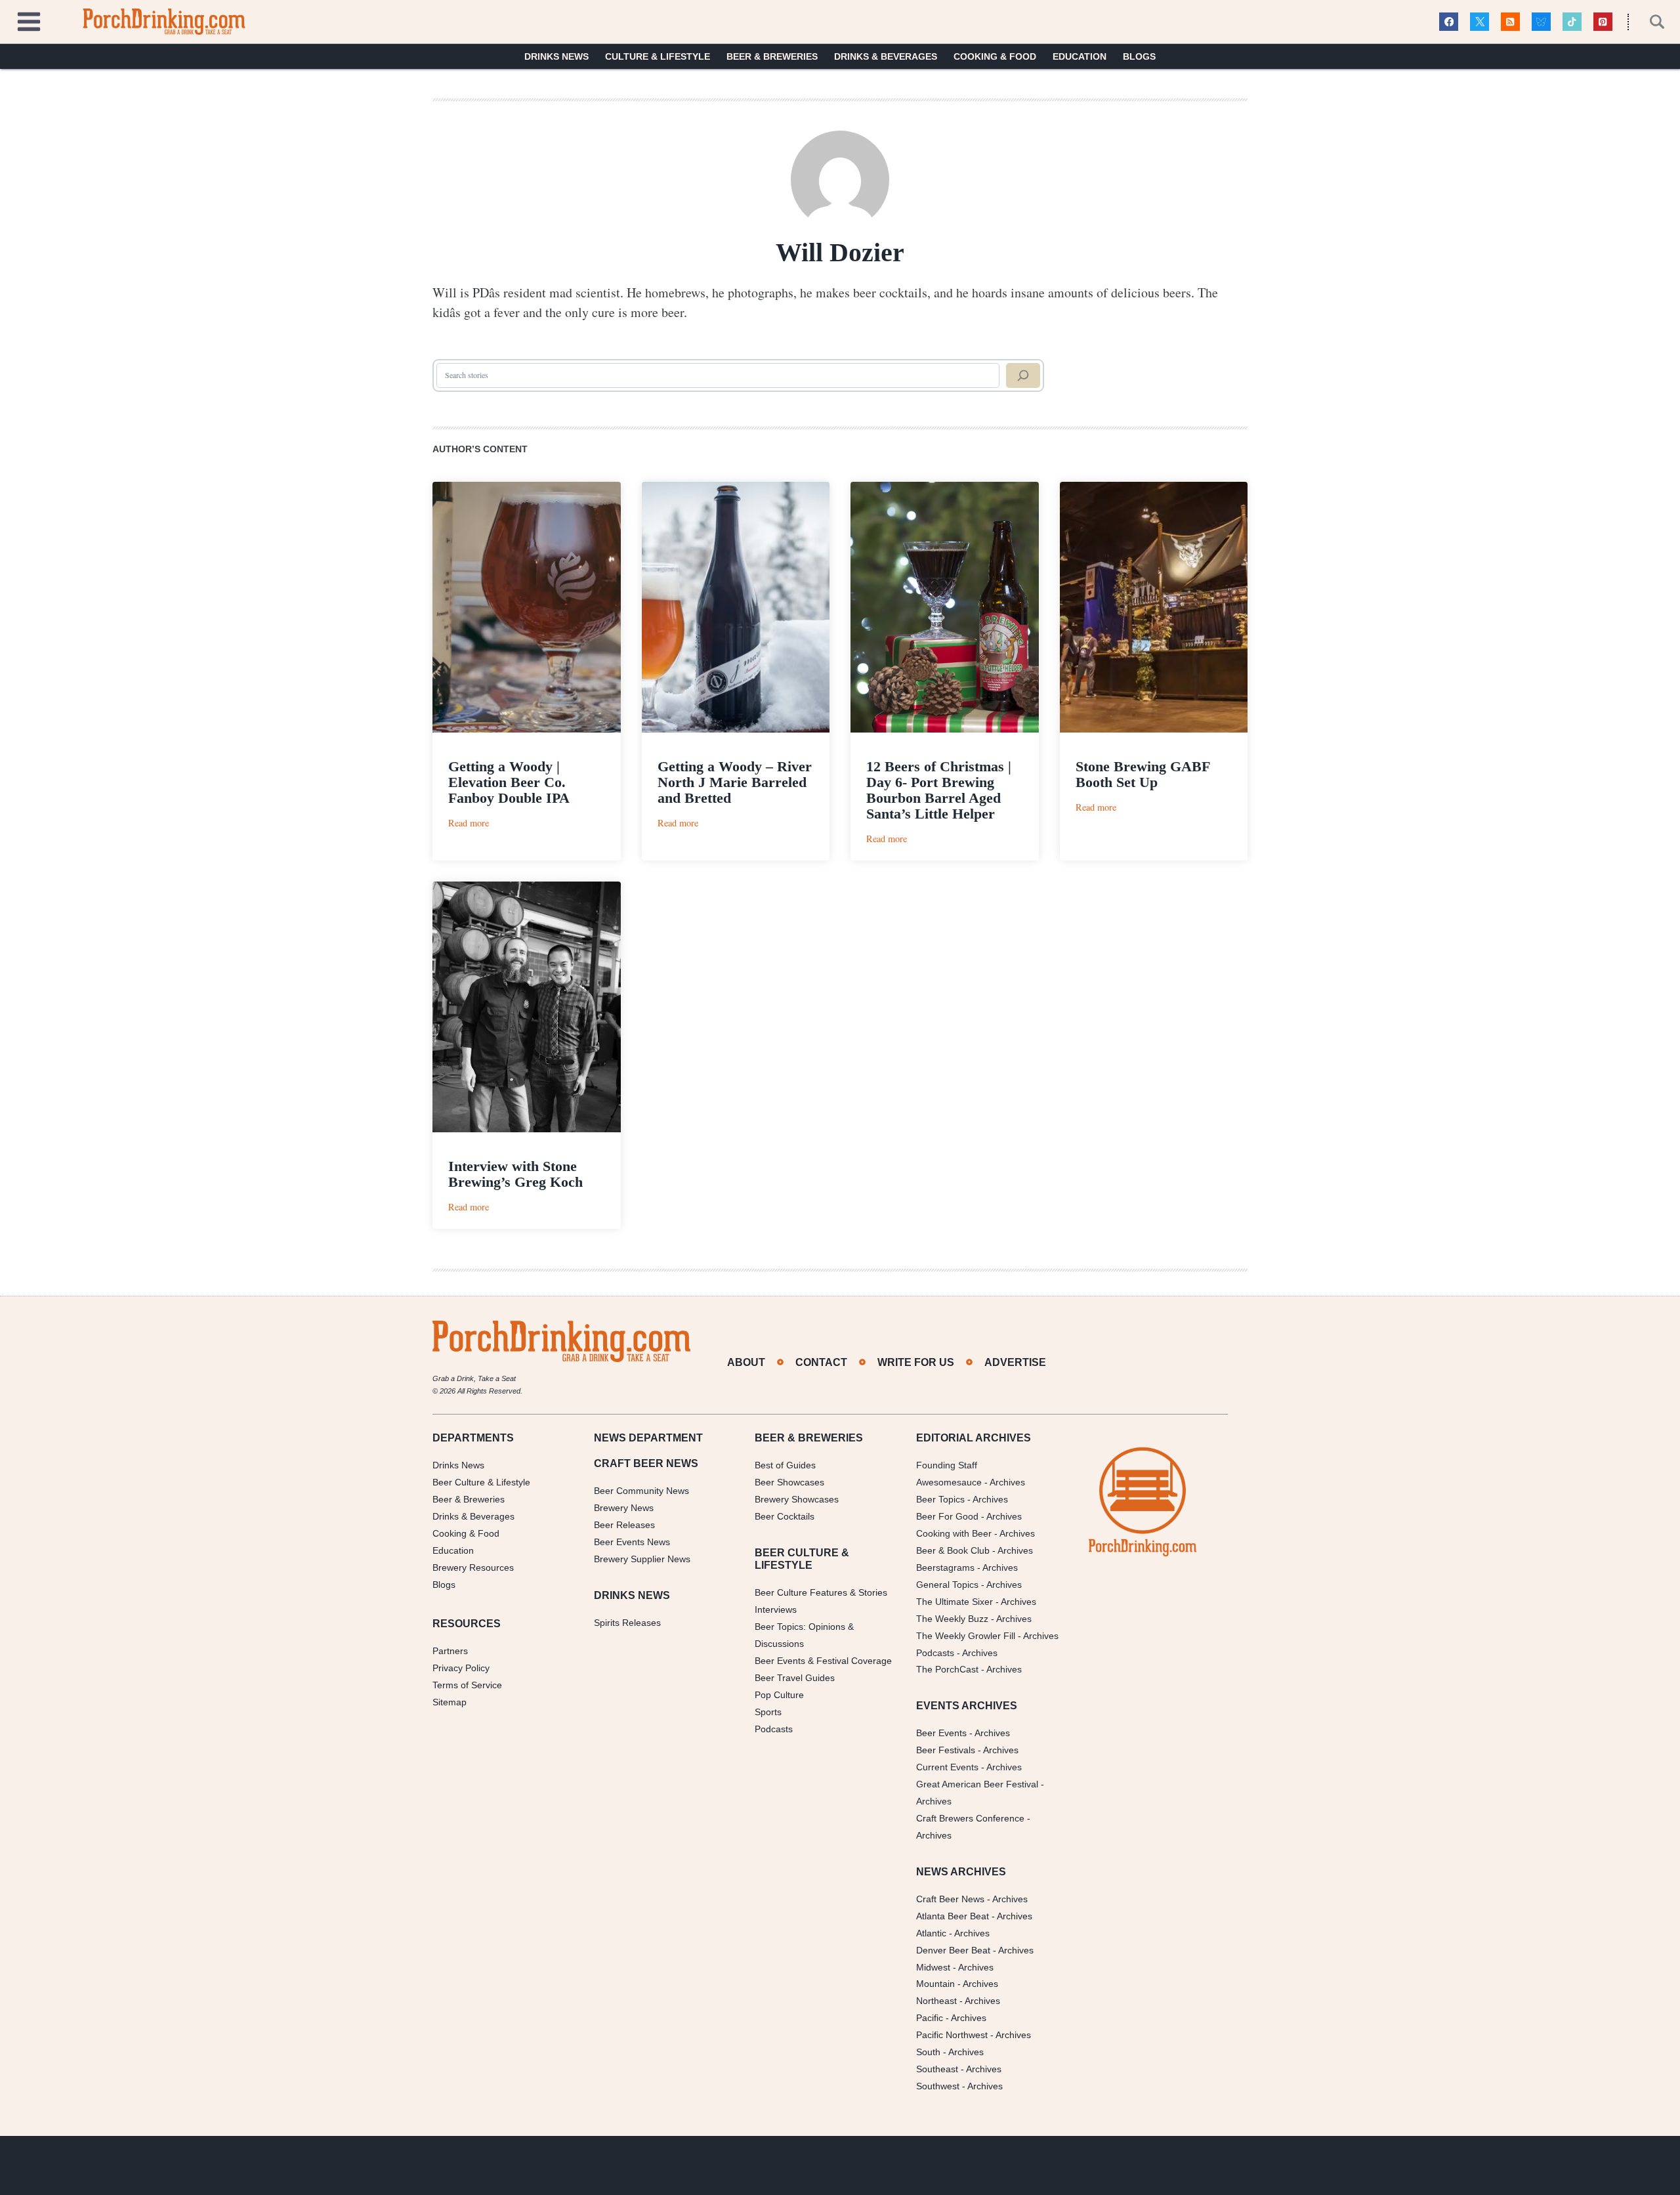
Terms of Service (467, 1685)
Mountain (935, 1984)
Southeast (937, 2069)
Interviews (776, 1609)
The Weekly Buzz (952, 1619)
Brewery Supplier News (642, 1559)
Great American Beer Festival (977, 1784)
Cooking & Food (995, 56)
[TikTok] (1572, 22)
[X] (1480, 22)
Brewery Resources (473, 1567)
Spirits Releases (627, 1623)
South (928, 2052)
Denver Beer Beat (953, 1950)
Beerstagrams (945, 1567)
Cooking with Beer (954, 1533)
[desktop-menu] (29, 20)
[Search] (1023, 375)
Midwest (933, 1967)
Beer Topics (940, 1499)
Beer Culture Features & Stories (821, 1592)
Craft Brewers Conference (970, 1818)
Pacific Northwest (952, 2035)
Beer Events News (632, 1542)
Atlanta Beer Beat (953, 1916)
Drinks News (556, 56)
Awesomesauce (949, 1482)
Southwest (938, 2086)
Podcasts (774, 1729)
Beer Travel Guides (795, 1678)
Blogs (1139, 56)
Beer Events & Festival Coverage (823, 1661)
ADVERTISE (1015, 1362)
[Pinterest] (1603, 22)
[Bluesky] (1541, 22)
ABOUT (746, 1362)
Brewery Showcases (797, 1499)
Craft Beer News (950, 1899)
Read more (469, 823)
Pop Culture (779, 1695)
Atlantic (931, 1933)
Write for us (916, 1362)
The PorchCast (947, 1669)
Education (1080, 56)
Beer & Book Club (953, 1550)
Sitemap (450, 1702)
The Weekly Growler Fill (966, 1636)
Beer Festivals (946, 1750)
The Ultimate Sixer (955, 1602)
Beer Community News (641, 1491)
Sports (768, 1712)
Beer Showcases (789, 1482)
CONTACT (821, 1362)
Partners (450, 1651)
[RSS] (1510, 22)
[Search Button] (1650, 22)
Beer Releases (624, 1525)
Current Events (947, 1767)
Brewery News (624, 1508)
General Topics (947, 1585)
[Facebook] (1449, 22)
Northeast (936, 2001)
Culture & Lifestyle (658, 56)
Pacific (930, 2018)
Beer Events (941, 1733)
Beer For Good (947, 1516)
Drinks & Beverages (886, 56)
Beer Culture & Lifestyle (481, 1482)
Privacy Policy (461, 1668)
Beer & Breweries (772, 56)
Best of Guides (785, 1465)
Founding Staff (947, 1465)
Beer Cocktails (785, 1516)
